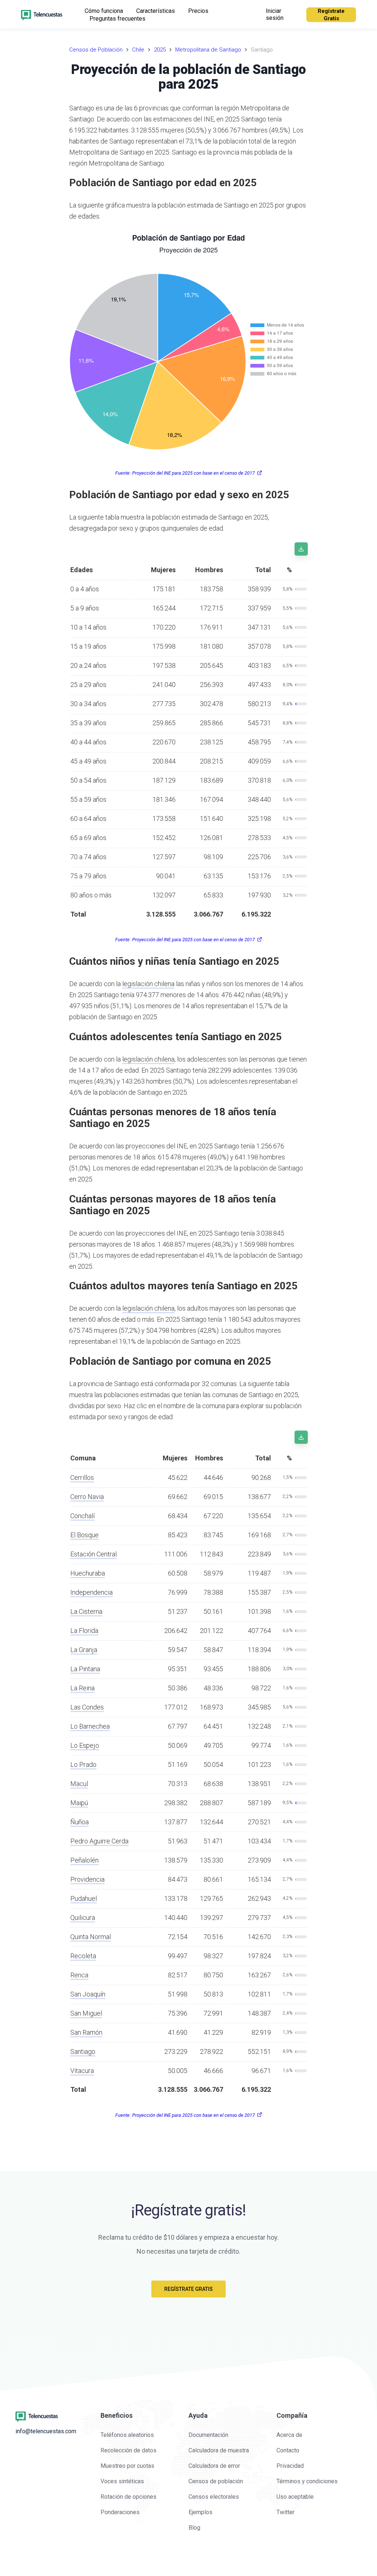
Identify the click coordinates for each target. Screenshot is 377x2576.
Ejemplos (200, 2512)
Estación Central (94, 1554)
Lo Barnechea (90, 1726)
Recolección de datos (128, 2450)
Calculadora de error (214, 2466)
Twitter (286, 2512)
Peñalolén (84, 1860)
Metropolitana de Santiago (208, 50)
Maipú (79, 1803)
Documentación (208, 2435)
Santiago (83, 2051)
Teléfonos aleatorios (127, 2435)
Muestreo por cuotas (127, 2466)
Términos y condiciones (307, 2481)
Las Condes (87, 1707)
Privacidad (290, 2466)
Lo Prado (83, 1764)
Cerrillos (82, 1477)
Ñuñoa (80, 1822)
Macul (79, 1784)
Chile (138, 50)
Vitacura (82, 2071)
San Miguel (86, 2013)
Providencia (87, 1879)
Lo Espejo (85, 1745)
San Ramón (86, 2032)
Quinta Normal (91, 1937)
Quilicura (83, 1918)
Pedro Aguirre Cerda (99, 1841)
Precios (198, 11)
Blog (194, 2528)
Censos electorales (214, 2497)
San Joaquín (88, 1994)
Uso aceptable (295, 2497)
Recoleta (83, 1956)
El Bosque (84, 1535)
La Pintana (85, 1669)
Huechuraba (88, 1573)
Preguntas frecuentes (117, 19)
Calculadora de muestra (219, 2450)
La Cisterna (86, 1611)
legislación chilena (148, 984)
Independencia (91, 1592)
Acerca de (289, 2435)
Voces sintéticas (122, 2481)
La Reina (82, 1688)
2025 (160, 50)
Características (156, 11)
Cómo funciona (104, 11)
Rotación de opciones (128, 2497)
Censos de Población (96, 50)
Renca (79, 1975)
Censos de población (216, 2481)
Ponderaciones (120, 2512)
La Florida (84, 1631)
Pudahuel (84, 1898)
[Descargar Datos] (301, 549)
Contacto (288, 2450)
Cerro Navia (87, 1497)
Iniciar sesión (275, 14)
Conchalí (82, 1516)
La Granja (84, 1650)
